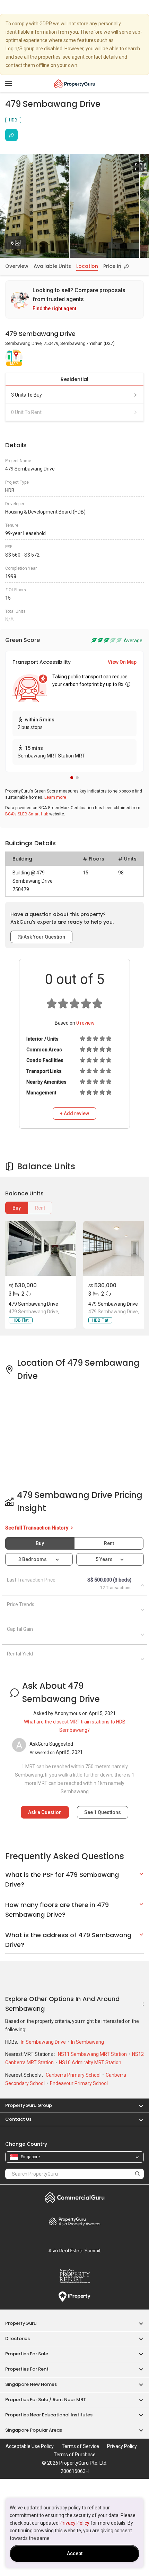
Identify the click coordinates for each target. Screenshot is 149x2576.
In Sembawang (87, 2042)
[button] (72, 778)
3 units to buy (27, 395)
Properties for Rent (27, 2369)
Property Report (74, 2276)
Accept (75, 2553)
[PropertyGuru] (75, 84)
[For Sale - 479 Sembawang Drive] (40, 1248)
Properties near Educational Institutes (49, 2415)
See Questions (103, 1812)
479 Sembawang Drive (33, 1304)
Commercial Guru (74, 2197)
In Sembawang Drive (44, 2042)
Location (87, 266)
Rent (40, 1208)
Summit (74, 2251)
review (85, 1023)
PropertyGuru (21, 2323)
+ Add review (74, 1113)
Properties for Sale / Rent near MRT (46, 2400)
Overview (17, 266)
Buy (17, 1208)
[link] (74, 299)
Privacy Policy (74, 2523)
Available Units (52, 266)
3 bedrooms (33, 1559)
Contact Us (18, 2119)
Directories (17, 2338)
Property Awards (74, 2221)
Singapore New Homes (31, 2384)
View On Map (122, 662)
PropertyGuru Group (29, 2105)
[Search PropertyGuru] (138, 2174)
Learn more (55, 797)
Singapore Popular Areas (34, 2430)
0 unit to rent (26, 412)
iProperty (74, 2297)
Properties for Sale (27, 2354)
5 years (104, 1559)
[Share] (11, 135)
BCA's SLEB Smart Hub (27, 814)
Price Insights (120, 266)
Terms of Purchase (75, 2455)
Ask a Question (45, 1812)
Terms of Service (80, 2446)
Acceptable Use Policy (30, 2446)
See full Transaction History (37, 1528)
